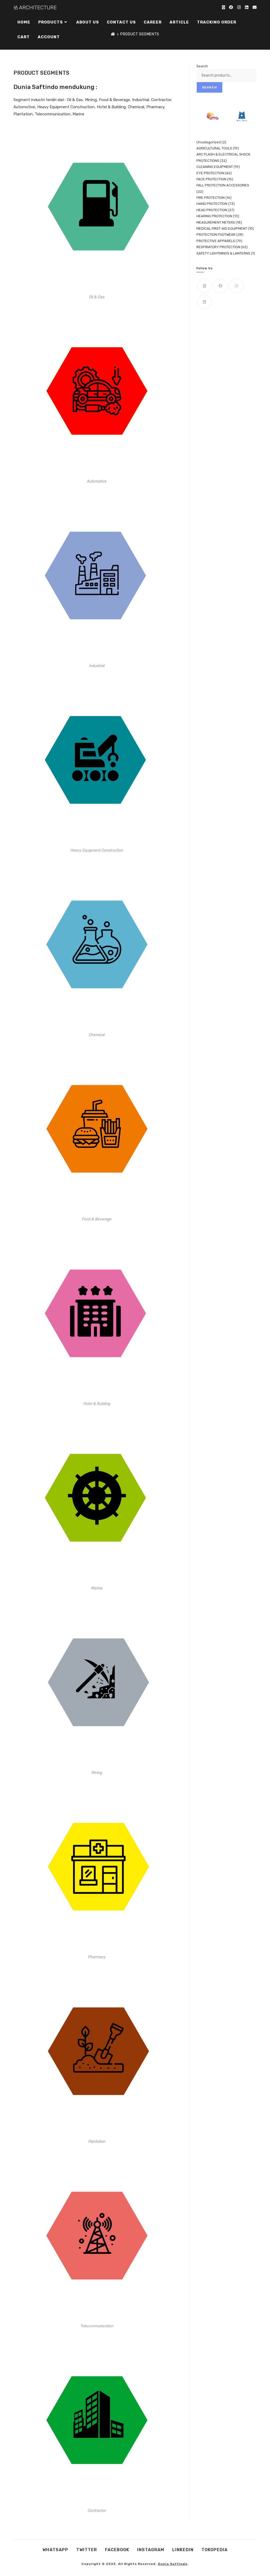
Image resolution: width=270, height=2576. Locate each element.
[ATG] (212, 116)
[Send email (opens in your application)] (255, 7)
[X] (204, 286)
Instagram (151, 2550)
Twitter (87, 2550)
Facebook (117, 2550)
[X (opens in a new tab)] (223, 7)
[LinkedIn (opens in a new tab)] (247, 7)
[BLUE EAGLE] (242, 116)
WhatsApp (55, 2550)
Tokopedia (214, 2550)
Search (202, 66)
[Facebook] (221, 286)
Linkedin (183, 2550)
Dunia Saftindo (173, 2564)
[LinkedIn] (204, 302)
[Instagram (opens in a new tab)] (239, 7)
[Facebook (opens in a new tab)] (231, 7)
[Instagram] (237, 286)
